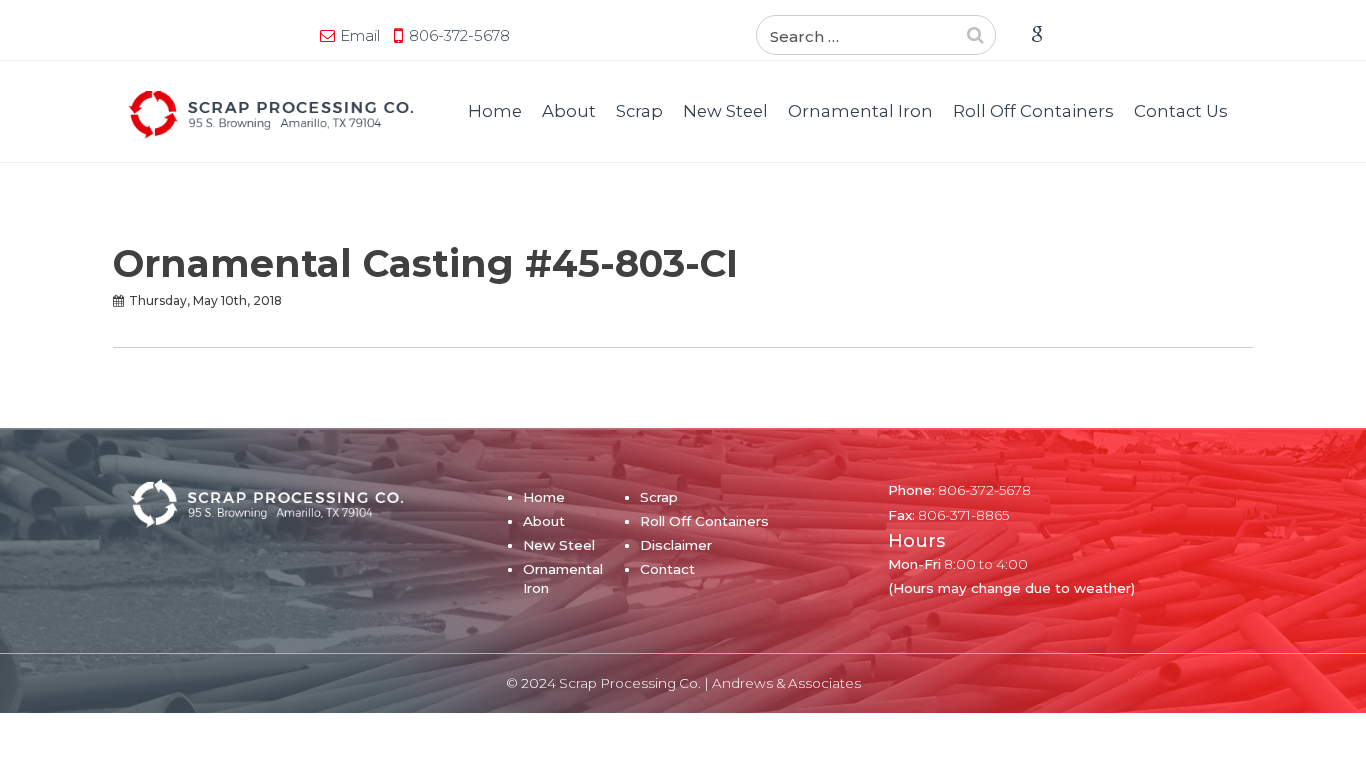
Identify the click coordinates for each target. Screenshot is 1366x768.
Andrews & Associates (786, 683)
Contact (667, 569)
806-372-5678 (459, 35)
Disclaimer (676, 545)
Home (495, 111)
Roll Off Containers (1033, 111)
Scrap (639, 111)
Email (360, 35)
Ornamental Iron (860, 111)
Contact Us (1181, 111)
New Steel (725, 111)
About (569, 111)
